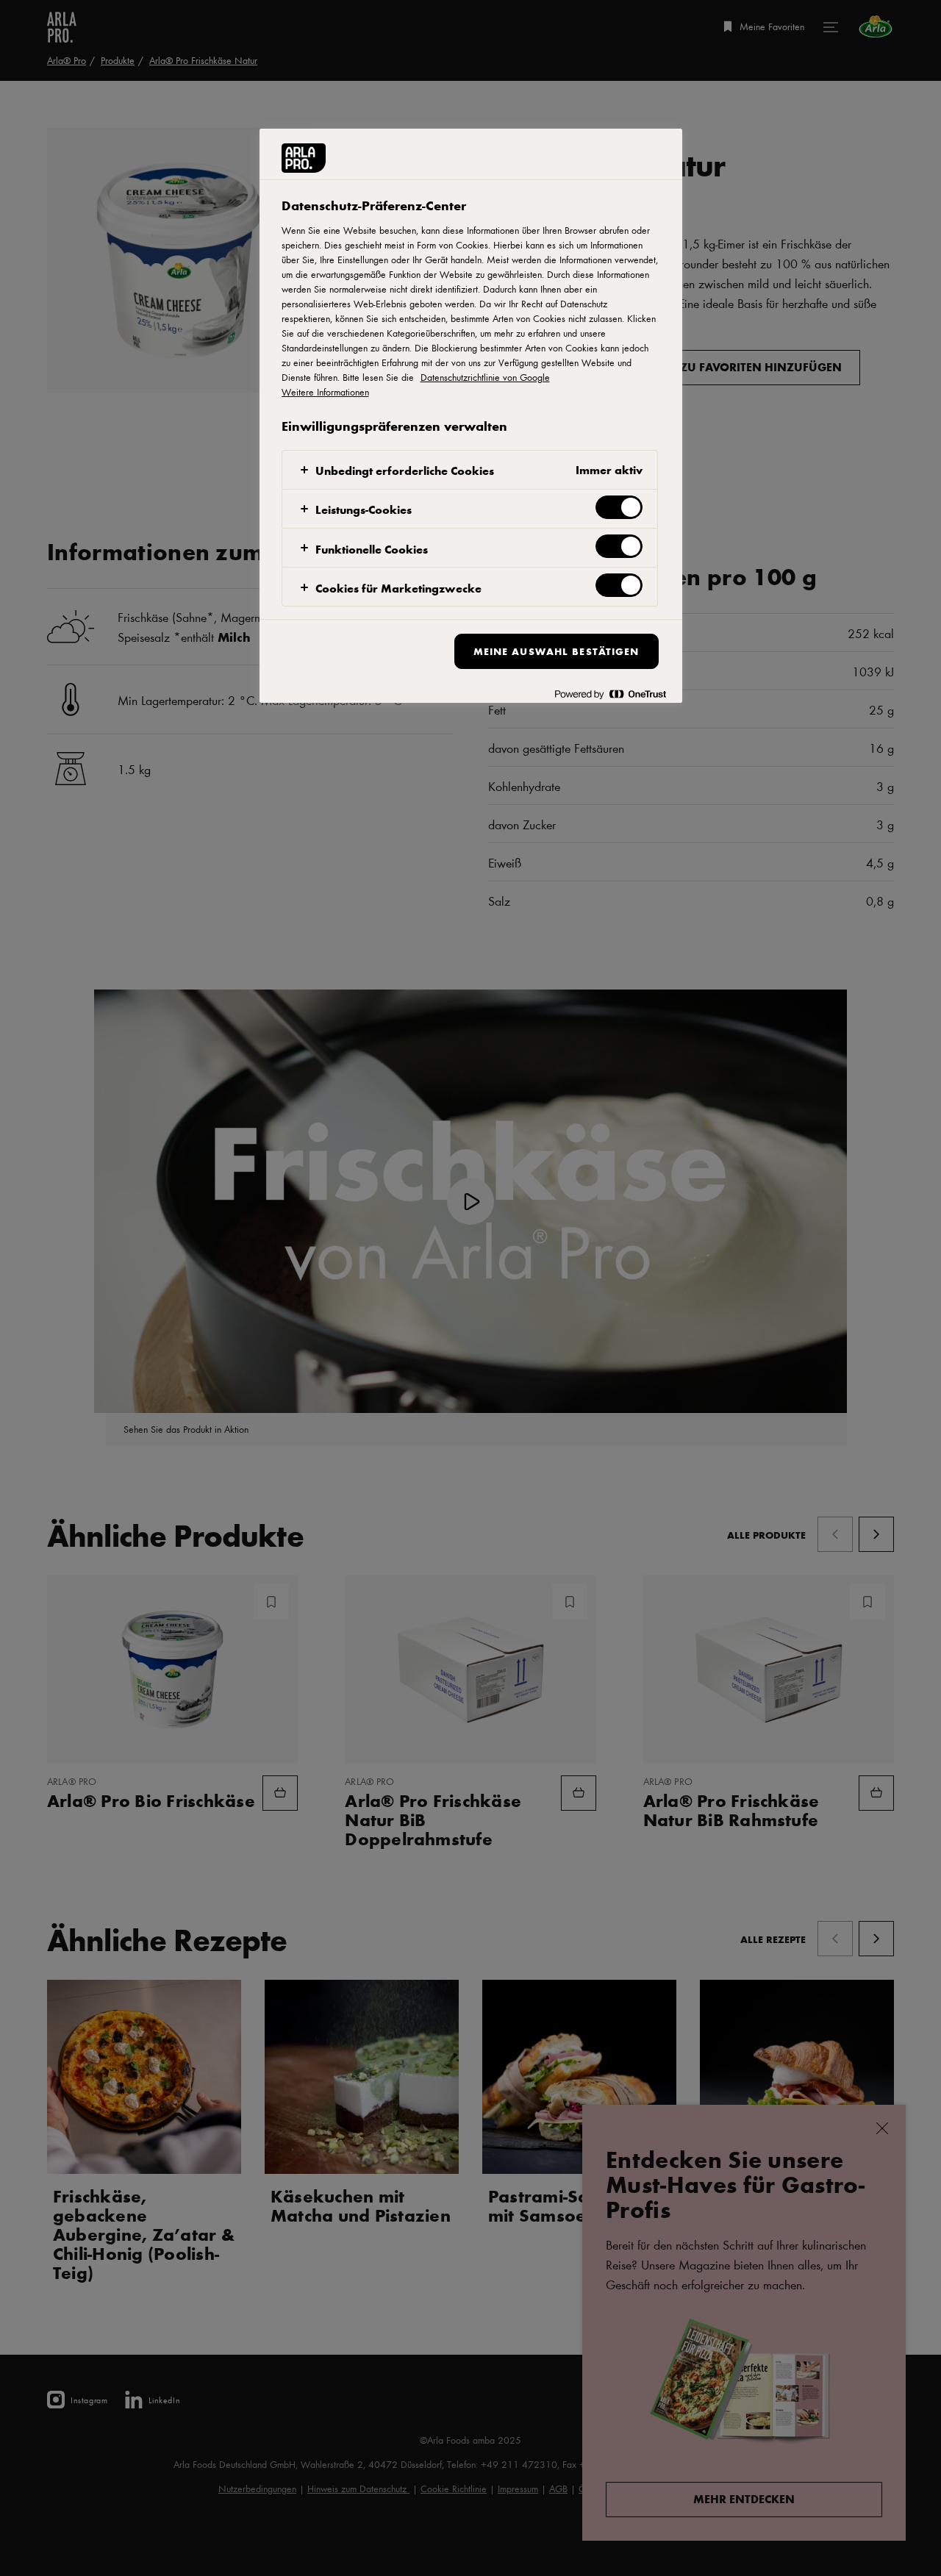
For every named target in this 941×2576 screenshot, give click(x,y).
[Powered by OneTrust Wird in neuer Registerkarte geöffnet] (610, 694)
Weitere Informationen (325, 392)
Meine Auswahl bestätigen (557, 651)
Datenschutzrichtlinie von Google (485, 377)
